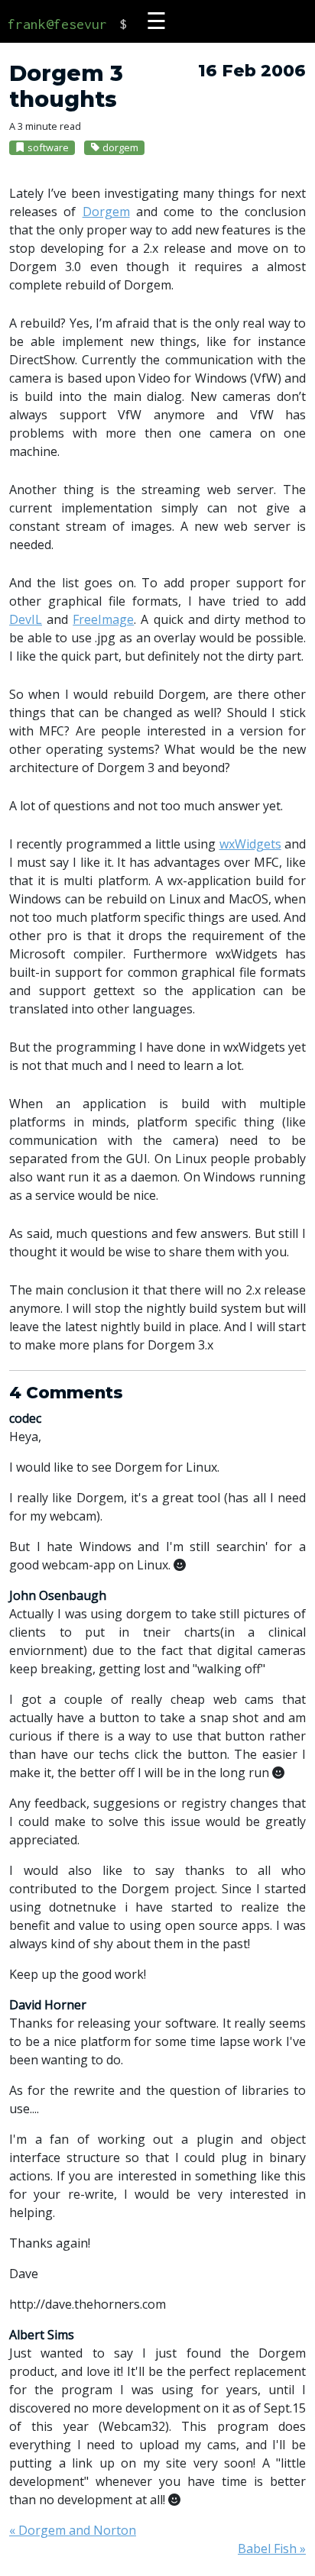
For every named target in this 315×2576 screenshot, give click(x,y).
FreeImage (103, 619)
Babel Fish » (272, 2549)
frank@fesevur (57, 24)
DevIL (26, 619)
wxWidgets (250, 844)
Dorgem (106, 212)
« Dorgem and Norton (73, 2530)
